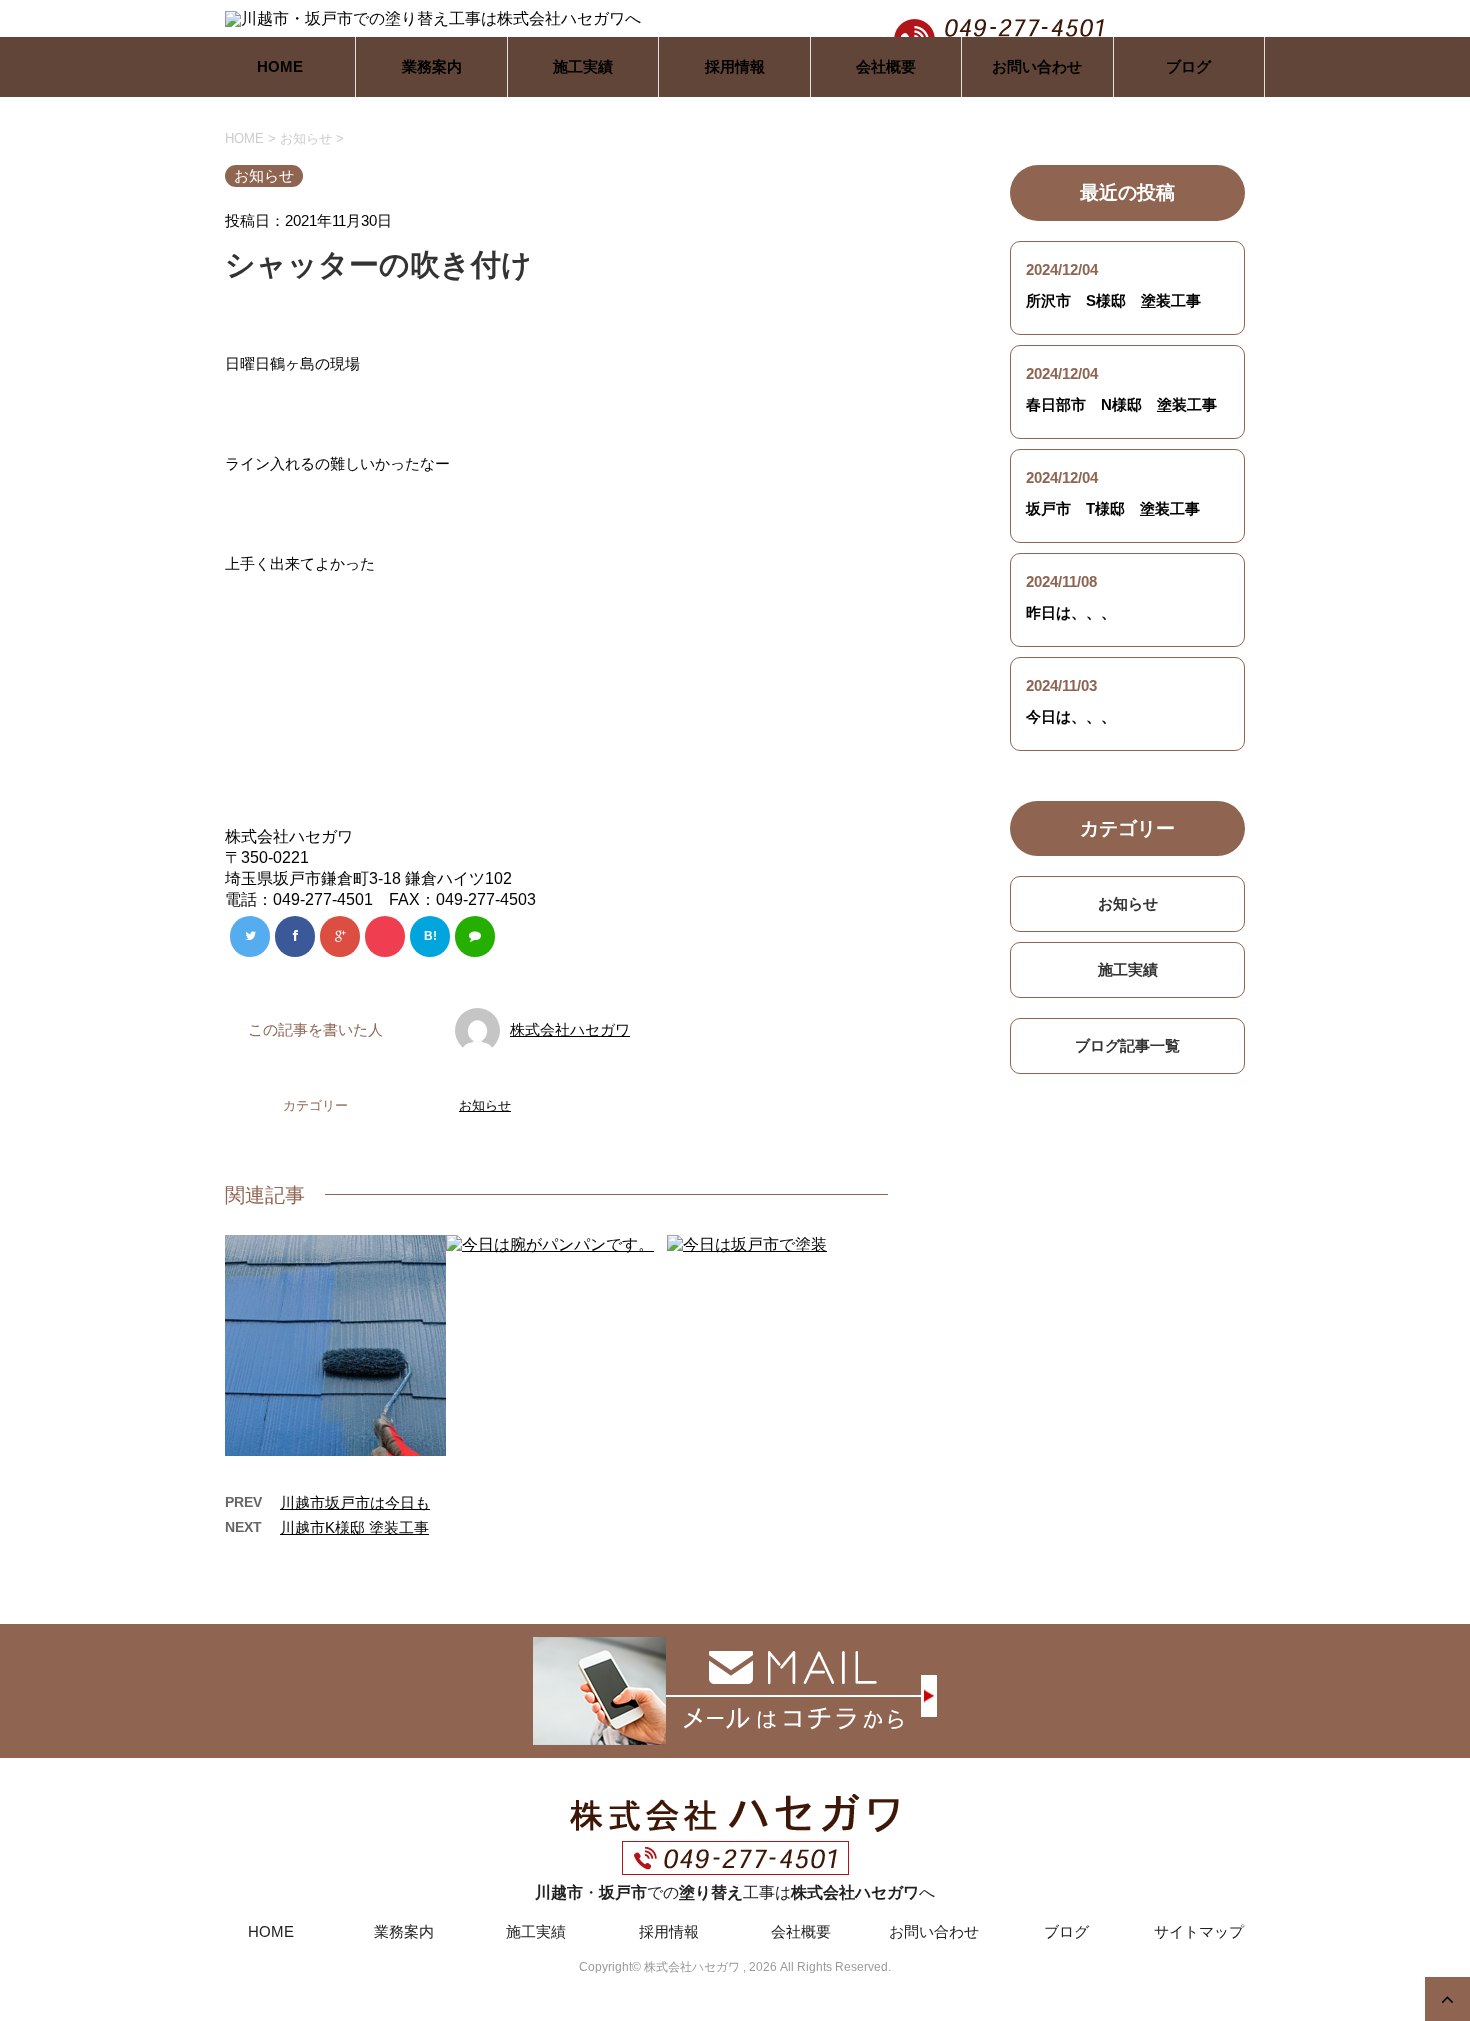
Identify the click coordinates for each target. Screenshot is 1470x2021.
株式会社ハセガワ (570, 1029)
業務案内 (432, 66)
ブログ (1188, 66)
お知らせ (485, 1105)
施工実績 (583, 66)
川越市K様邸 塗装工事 (354, 1527)
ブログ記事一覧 (1127, 1045)
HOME (280, 66)
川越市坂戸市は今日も (355, 1502)
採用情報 (735, 66)
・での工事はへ (735, 1892)
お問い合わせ (1037, 66)
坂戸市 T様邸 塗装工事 (1113, 508)
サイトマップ (1199, 1931)
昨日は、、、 (1071, 612)
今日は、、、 (1071, 716)
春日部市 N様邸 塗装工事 (1121, 404)
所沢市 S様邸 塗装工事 (1113, 300)
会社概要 (886, 66)
